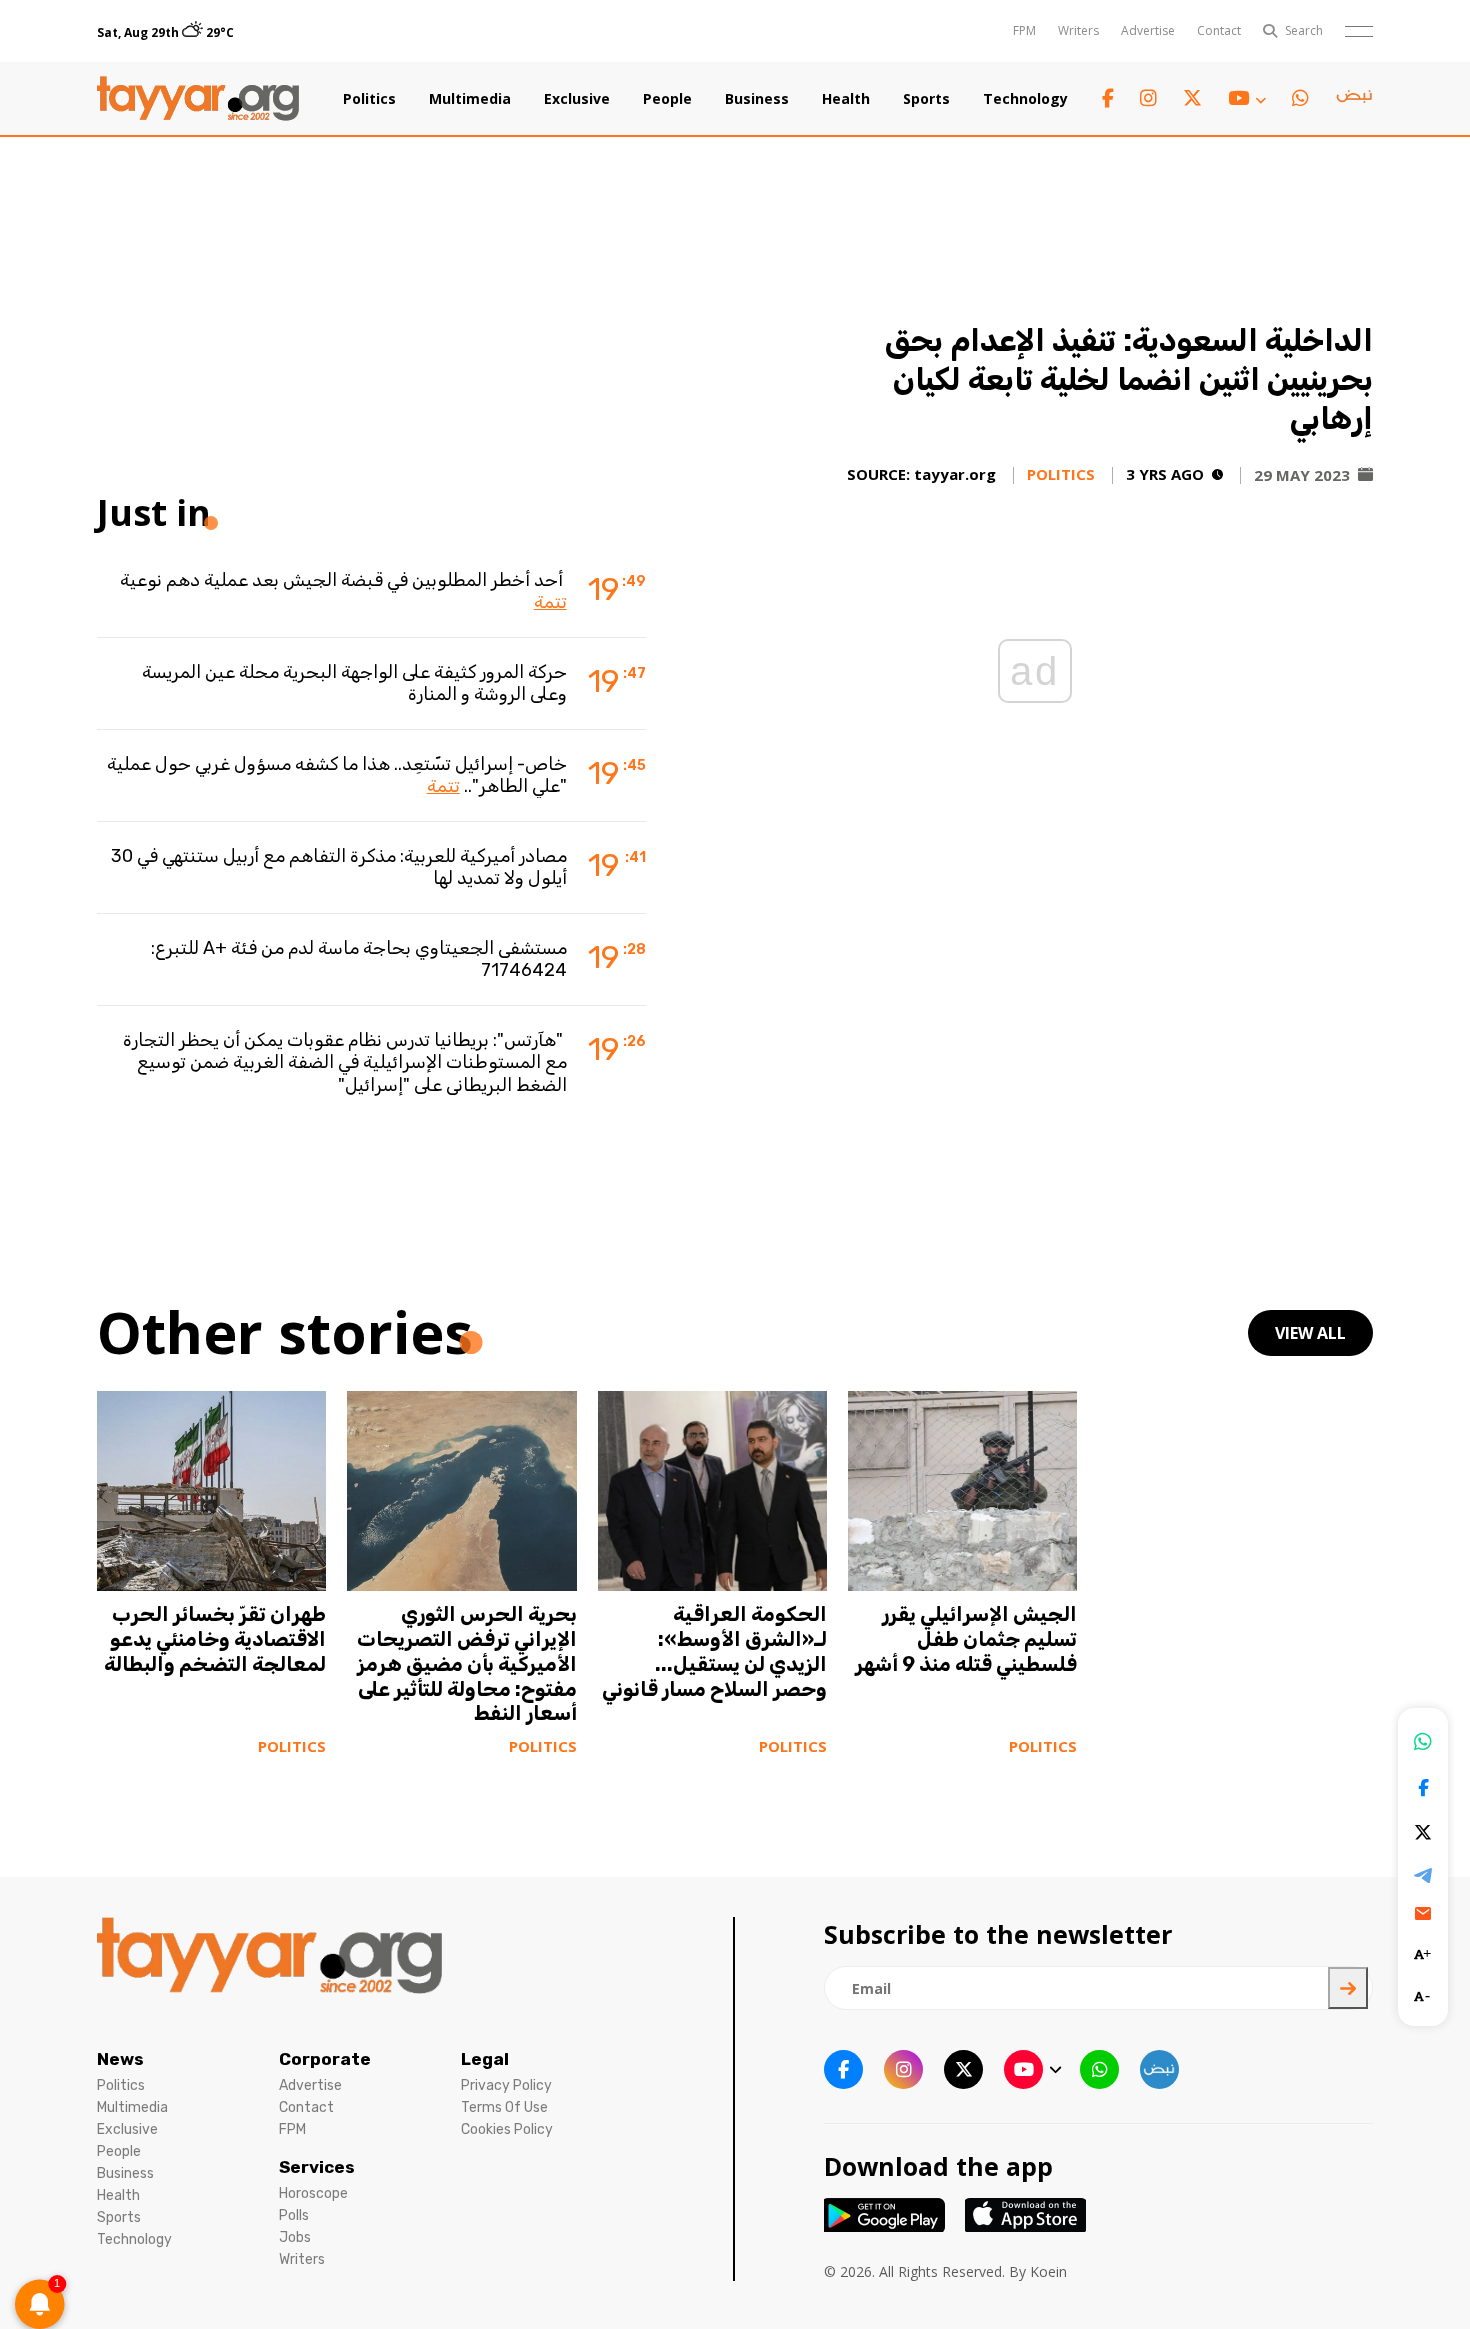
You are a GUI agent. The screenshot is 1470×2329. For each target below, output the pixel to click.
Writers (1078, 30)
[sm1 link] (1354, 99)
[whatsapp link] (1300, 98)
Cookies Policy (507, 2129)
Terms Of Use (504, 2107)
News (120, 2059)
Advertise (1148, 30)
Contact (1219, 30)
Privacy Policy (506, 2085)
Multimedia (470, 99)
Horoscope (313, 2193)
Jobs (295, 2237)
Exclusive (577, 99)
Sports (926, 99)
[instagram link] (1148, 98)
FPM (1024, 30)
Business (757, 99)
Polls (294, 2215)
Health (846, 99)
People (667, 99)
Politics (369, 99)
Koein (1048, 2271)
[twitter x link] (1192, 98)
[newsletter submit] (1348, 1988)
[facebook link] (1108, 98)
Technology (1025, 99)
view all (1310, 1333)
